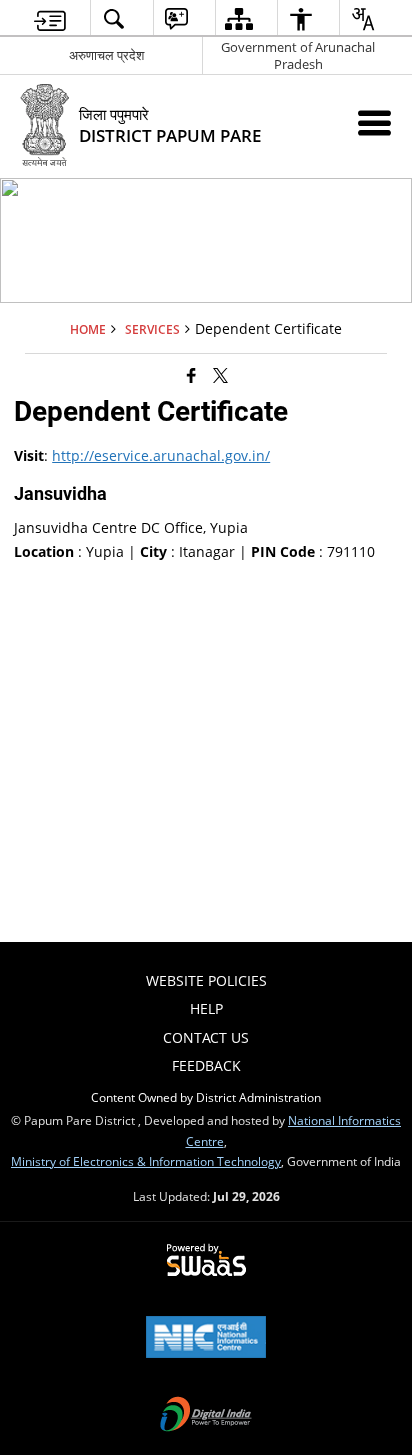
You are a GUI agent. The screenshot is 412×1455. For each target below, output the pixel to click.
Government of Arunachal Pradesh (298, 55)
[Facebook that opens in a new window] (191, 375)
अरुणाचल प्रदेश (106, 55)
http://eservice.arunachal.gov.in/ (161, 455)
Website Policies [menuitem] (206, 980)
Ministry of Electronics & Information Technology (146, 1161)
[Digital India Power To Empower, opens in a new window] (206, 1416)
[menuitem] (50, 18)
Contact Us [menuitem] (206, 1037)
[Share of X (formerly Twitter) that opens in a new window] (220, 375)
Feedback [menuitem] (206, 1065)
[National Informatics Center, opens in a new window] (206, 1339)
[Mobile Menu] (374, 122)
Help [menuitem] (206, 1008)
